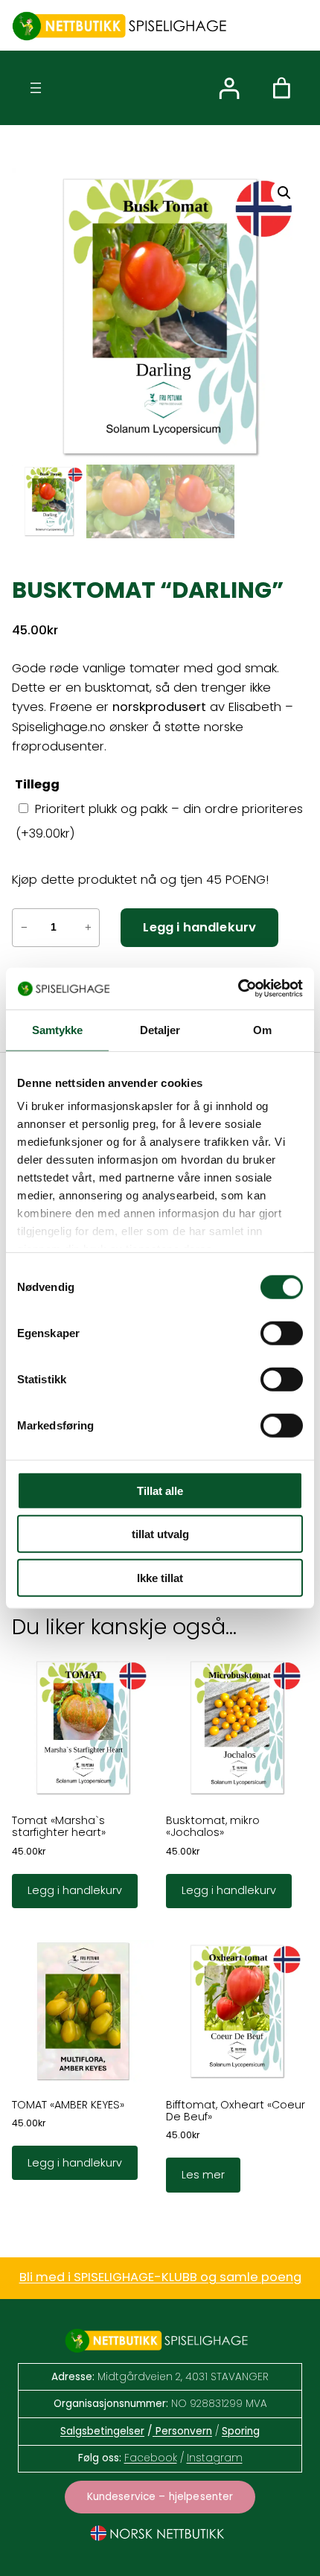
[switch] (282, 1333)
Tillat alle (160, 1490)
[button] (284, 193)
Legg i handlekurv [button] (75, 1890)
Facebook (151, 2458)
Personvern (182, 2431)
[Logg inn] (229, 88)
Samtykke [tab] (58, 1029)
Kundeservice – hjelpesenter (160, 2497)
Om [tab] (262, 1029)
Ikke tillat (160, 1577)
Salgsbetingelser (102, 2431)
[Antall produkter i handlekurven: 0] (282, 88)
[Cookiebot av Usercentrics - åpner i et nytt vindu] (238, 989)
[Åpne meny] (36, 88)
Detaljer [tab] (160, 1029)
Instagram (215, 2458)
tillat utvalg (160, 1534)
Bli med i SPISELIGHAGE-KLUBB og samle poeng (160, 2277)
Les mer (203, 2175)
